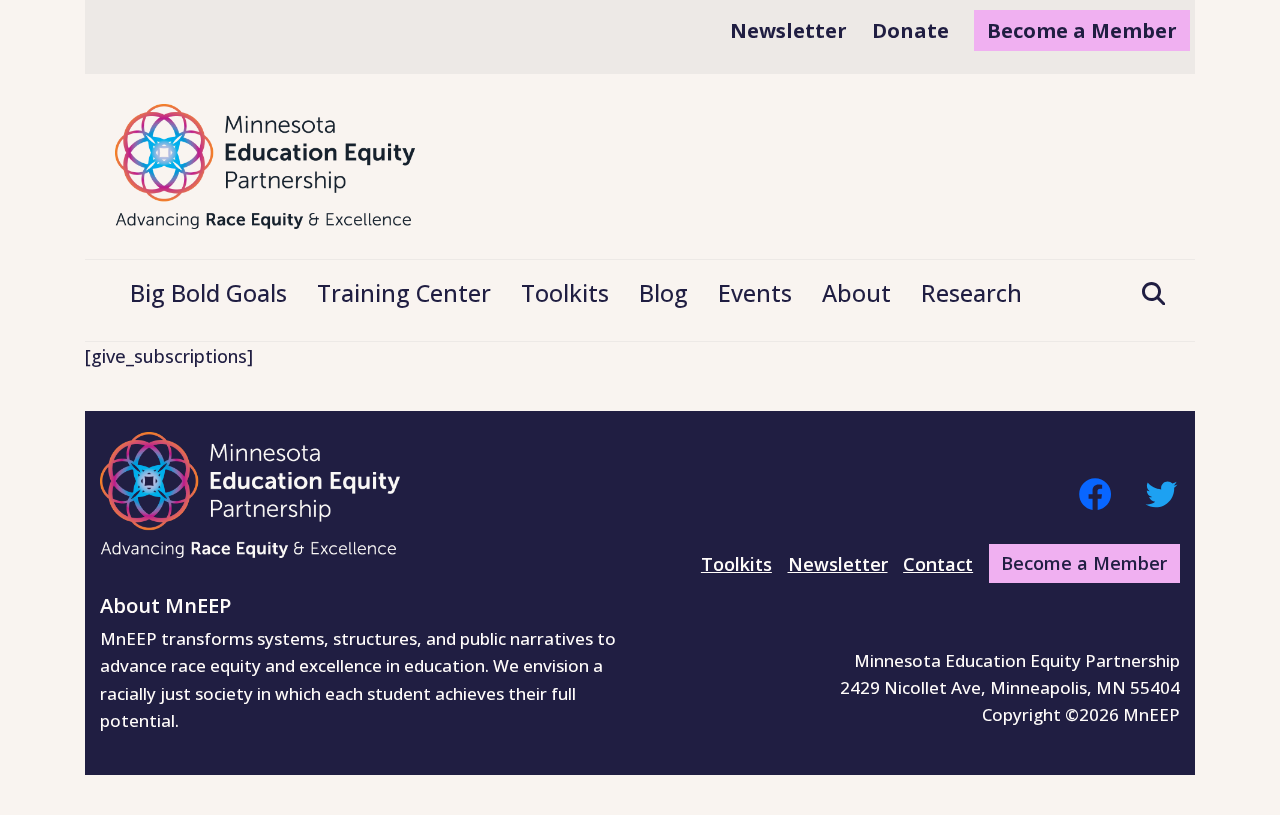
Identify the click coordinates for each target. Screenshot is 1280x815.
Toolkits (736, 564)
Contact (938, 564)
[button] (1146, 295)
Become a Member (1084, 564)
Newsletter (838, 564)
